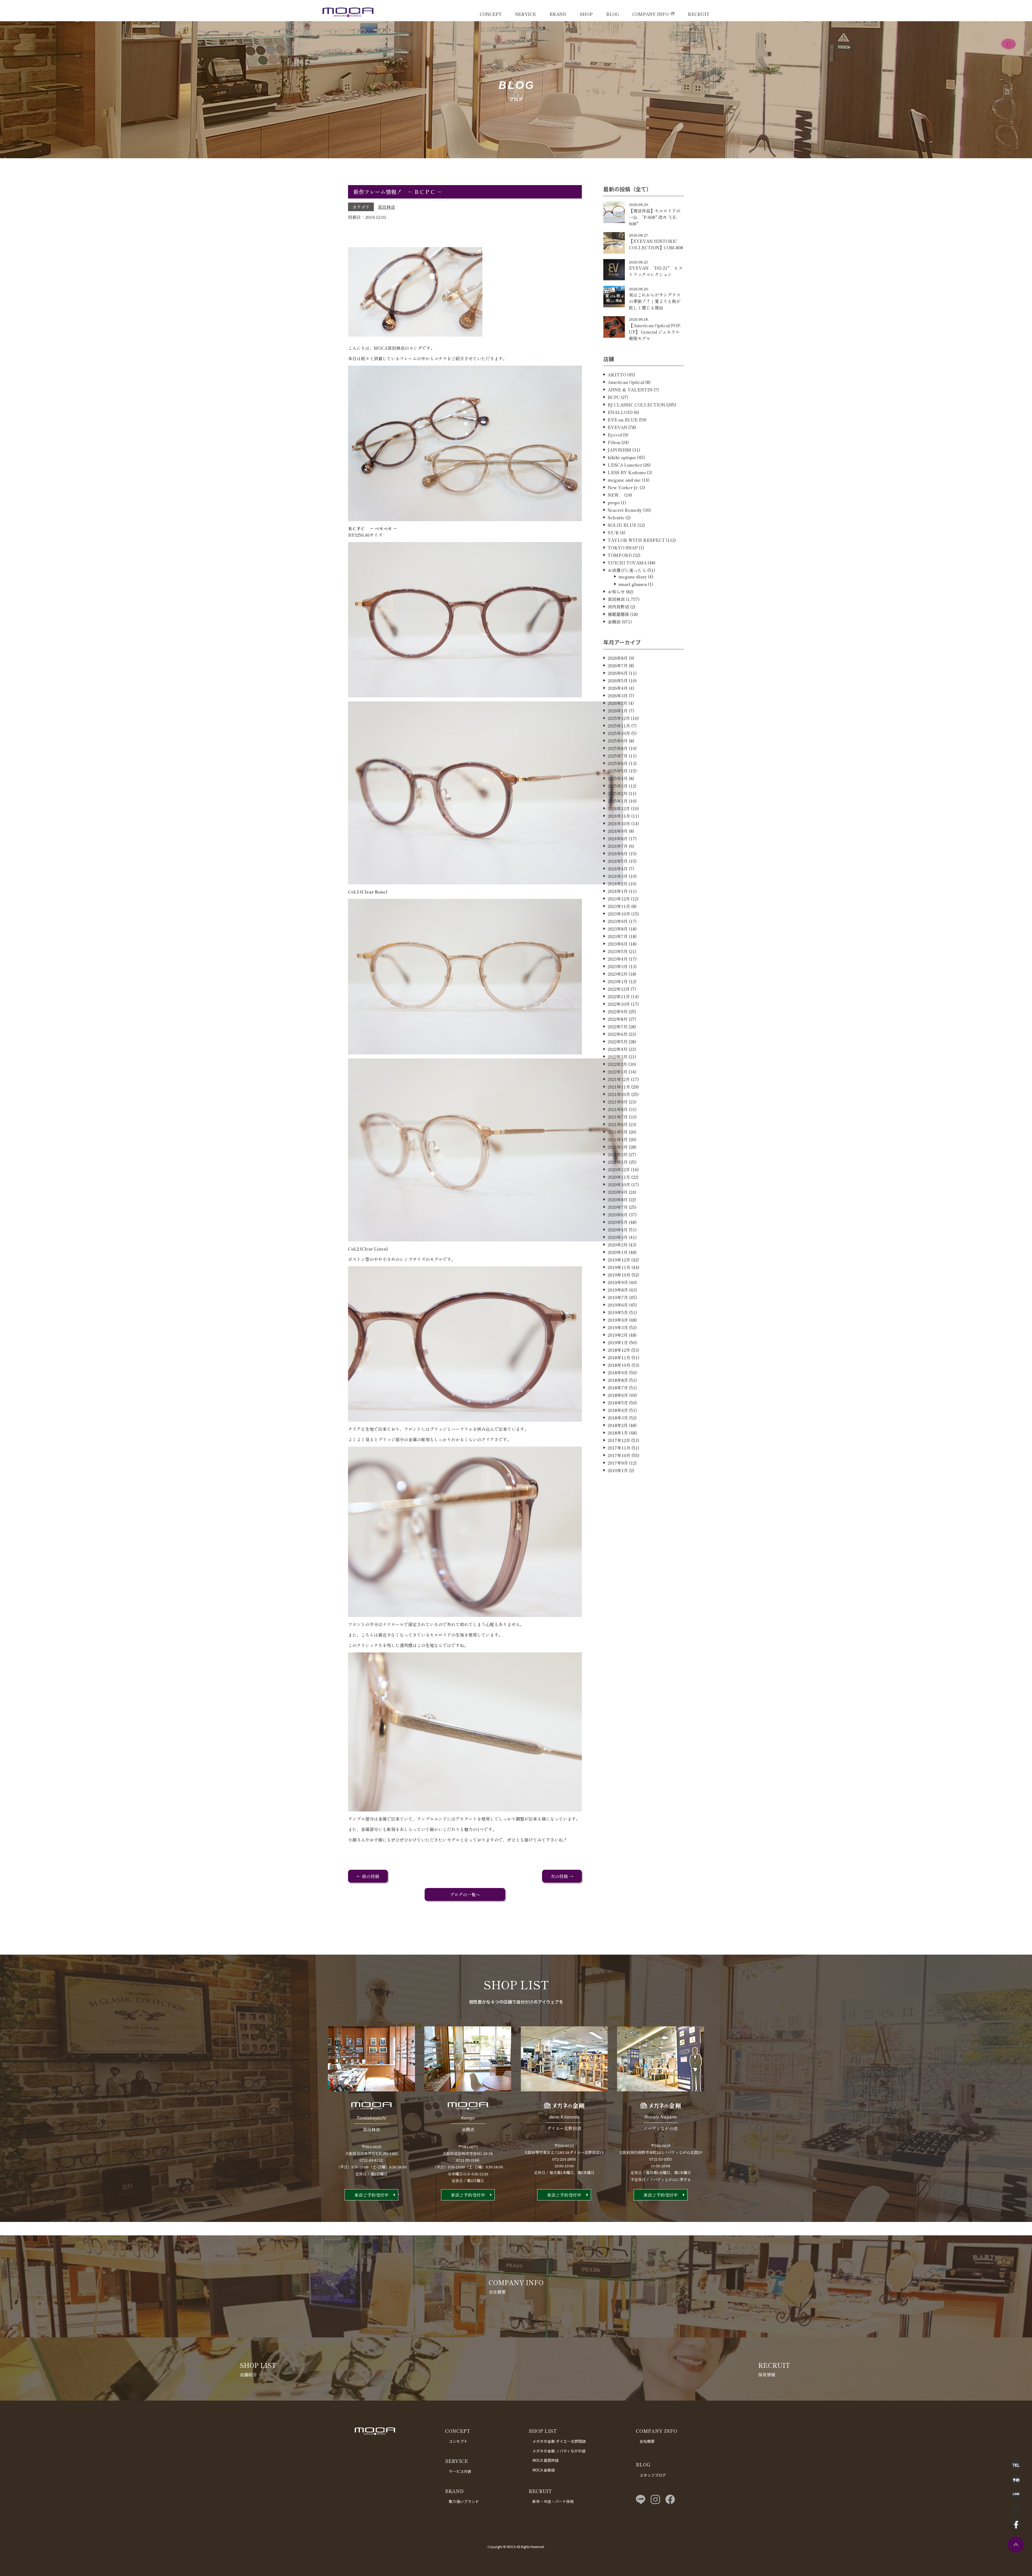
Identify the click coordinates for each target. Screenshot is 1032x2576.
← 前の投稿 (368, 1876)
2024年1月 (618, 891)
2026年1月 (618, 711)
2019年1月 (618, 1342)
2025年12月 (619, 718)
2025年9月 (618, 741)
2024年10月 (619, 823)
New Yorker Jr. (623, 487)
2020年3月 (618, 1237)
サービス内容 (460, 2471)
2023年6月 (618, 944)
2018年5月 (618, 1403)
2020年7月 (618, 1207)
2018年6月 (618, 1395)
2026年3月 (618, 696)
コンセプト (458, 2441)
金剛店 (614, 622)
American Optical (626, 382)
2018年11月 (619, 1357)
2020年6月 (618, 1215)
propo (614, 502)
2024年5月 (618, 861)
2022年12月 (619, 989)
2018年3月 (618, 1418)
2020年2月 (618, 1245)
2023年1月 (618, 981)
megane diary (633, 577)
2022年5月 (618, 1042)
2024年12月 (619, 808)
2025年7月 (618, 756)
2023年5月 (618, 951)
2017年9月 (618, 1463)
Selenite (616, 517)
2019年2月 (618, 1335)
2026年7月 (618, 665)
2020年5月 (618, 1222)
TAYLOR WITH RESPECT (636, 540)
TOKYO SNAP (623, 547)
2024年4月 (618, 869)
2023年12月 (619, 899)
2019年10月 (619, 1275)
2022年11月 (619, 996)
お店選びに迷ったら (627, 570)
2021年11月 (619, 1087)
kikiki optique (622, 457)
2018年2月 (618, 1425)
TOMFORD (620, 555)
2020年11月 (619, 1177)
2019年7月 (618, 1297)
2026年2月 (618, 703)
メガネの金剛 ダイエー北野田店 (559, 2441)
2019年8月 (618, 1290)
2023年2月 (618, 974)
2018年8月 (618, 1380)
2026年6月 (618, 673)
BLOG (612, 14)
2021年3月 (618, 1147)
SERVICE (526, 14)
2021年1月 (618, 1162)
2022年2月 (617, 1064)
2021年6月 (618, 1124)
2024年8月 (618, 838)
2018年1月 (618, 1433)
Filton (614, 442)
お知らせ (616, 592)
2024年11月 (619, 816)
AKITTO (617, 374)
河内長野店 (618, 607)
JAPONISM (619, 450)
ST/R (613, 532)
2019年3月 (618, 1327)
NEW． (615, 495)
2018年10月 (619, 1365)
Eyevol (615, 435)
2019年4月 (618, 1320)
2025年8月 (618, 748)
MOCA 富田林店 (546, 2460)
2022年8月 (618, 1019)
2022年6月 (618, 1034)
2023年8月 (618, 929)
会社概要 (647, 2441)
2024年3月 (618, 876)
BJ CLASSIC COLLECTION (636, 405)
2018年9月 (618, 1372)
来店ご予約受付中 (371, 2195)
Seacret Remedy (625, 510)
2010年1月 (618, 1470)
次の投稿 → (562, 1876)
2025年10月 (619, 733)
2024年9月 (618, 831)
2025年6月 (618, 763)
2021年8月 (618, 1109)
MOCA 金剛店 (544, 2470)
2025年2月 (618, 793)
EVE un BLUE (623, 420)
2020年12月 (619, 1169)
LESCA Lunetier (625, 465)
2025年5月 (618, 771)
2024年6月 (618, 853)
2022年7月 (618, 1026)
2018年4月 (618, 1410)
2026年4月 (618, 688)
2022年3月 (618, 1057)
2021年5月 (618, 1132)
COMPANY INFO (651, 14)
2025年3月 (618, 786)
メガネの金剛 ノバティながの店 (559, 2451)
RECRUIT (699, 14)
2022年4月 (618, 1049)
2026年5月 (618, 680)
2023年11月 (619, 906)
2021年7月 (618, 1117)
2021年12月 (619, 1079)
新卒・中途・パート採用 (553, 2501)
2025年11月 (619, 726)
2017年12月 (619, 1440)
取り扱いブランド (464, 2501)
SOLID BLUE (622, 525)
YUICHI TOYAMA (627, 563)
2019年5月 (618, 1312)
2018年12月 (619, 1350)
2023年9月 (618, 921)
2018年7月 (618, 1388)
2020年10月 (619, 1184)
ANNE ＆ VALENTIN (630, 390)
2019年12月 (619, 1260)
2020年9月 (618, 1192)
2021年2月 (618, 1154)
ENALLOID (620, 412)
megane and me (624, 480)
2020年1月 (618, 1252)
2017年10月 (619, 1455)
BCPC (614, 397)
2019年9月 (618, 1282)
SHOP (586, 14)
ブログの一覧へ (465, 1894)
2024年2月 (618, 884)
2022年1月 (618, 1072)
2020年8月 (618, 1199)
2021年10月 (619, 1094)
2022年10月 (619, 1004)
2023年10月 (619, 914)
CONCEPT (491, 14)
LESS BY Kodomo (627, 472)
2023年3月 (618, 966)
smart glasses (633, 584)
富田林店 (386, 207)
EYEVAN (617, 427)
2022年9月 (618, 1011)
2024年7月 (618, 846)
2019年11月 (619, 1267)
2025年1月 (618, 801)
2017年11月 (619, 1448)
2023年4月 (618, 959)
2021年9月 (618, 1102)
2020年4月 (618, 1230)
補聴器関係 (618, 614)
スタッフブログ (653, 2475)
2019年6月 (618, 1305)
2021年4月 (618, 1139)
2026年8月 (618, 658)
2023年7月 (618, 936)
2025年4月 (618, 778)
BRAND (558, 14)
